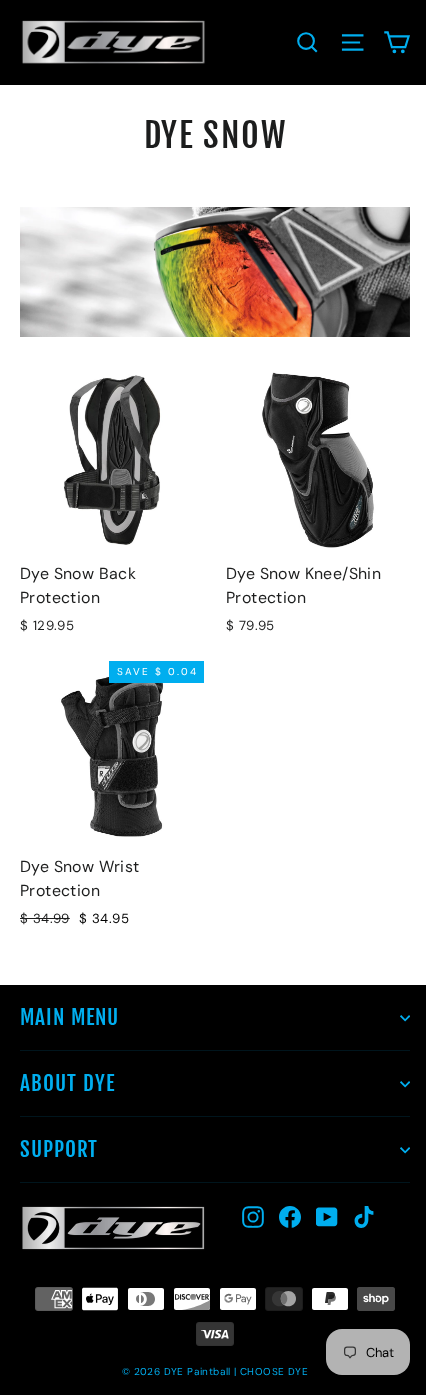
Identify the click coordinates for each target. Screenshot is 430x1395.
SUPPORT (59, 1149)
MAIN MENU (69, 1017)
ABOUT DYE (67, 1083)
